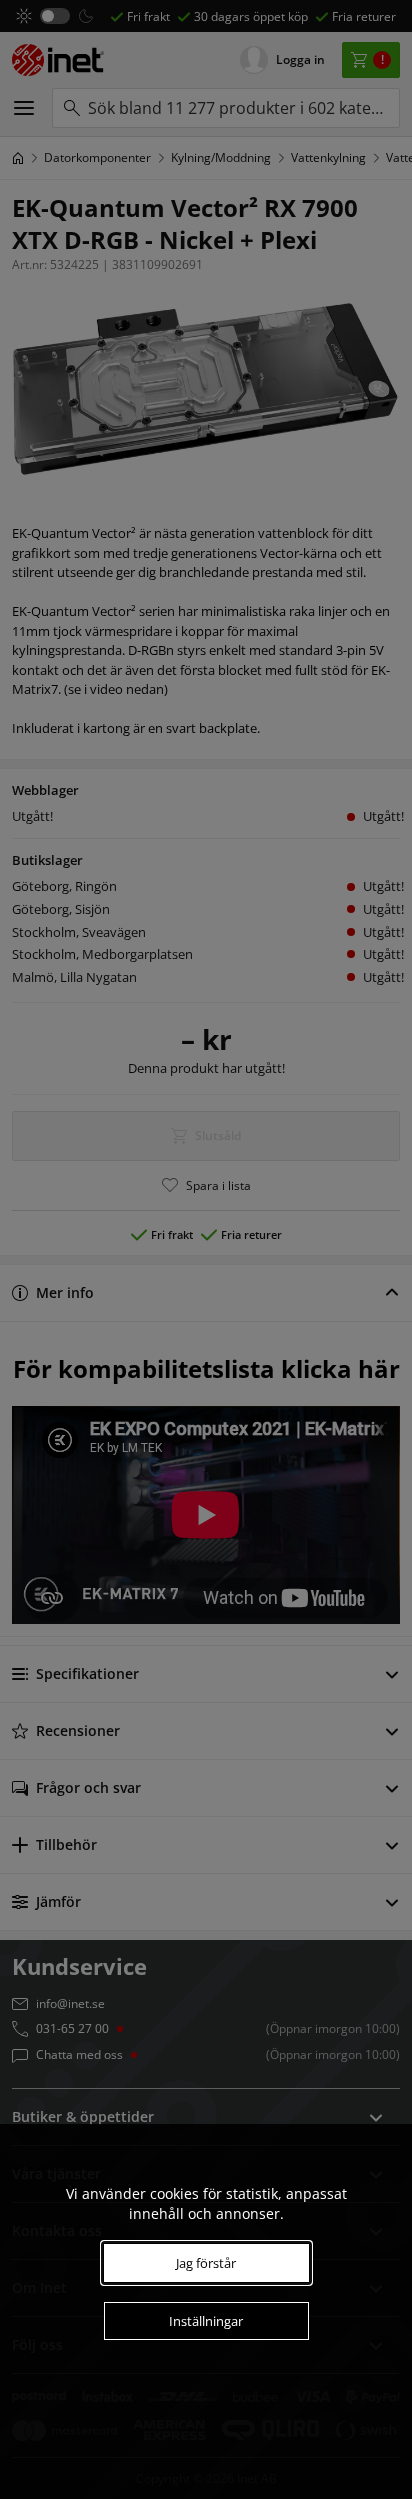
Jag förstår (206, 2263)
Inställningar (206, 2321)
